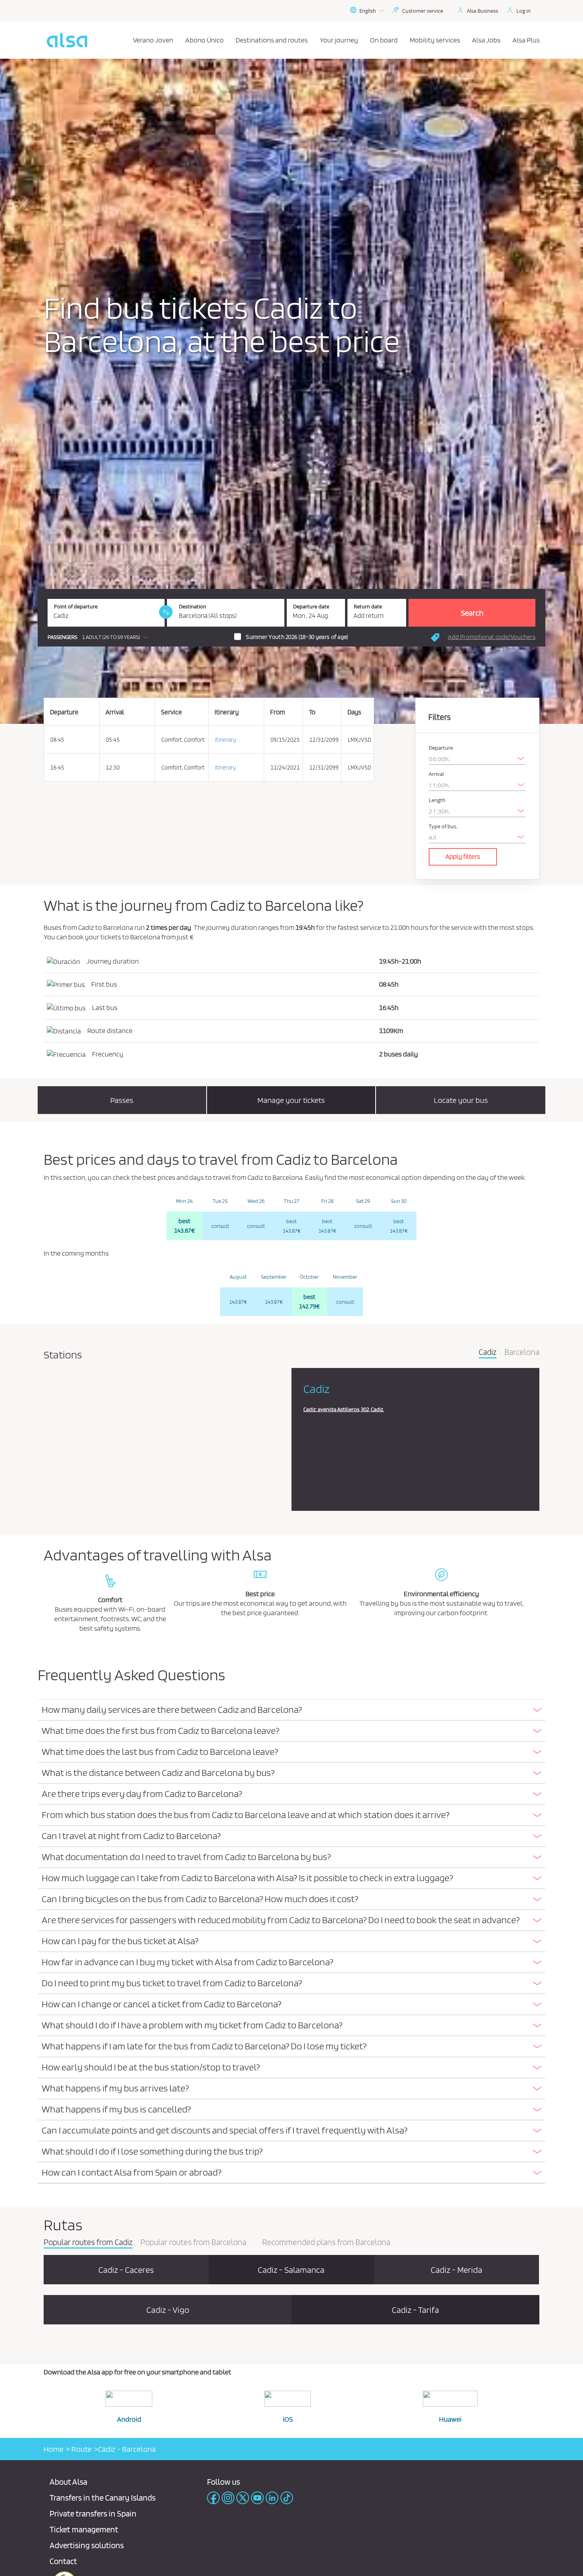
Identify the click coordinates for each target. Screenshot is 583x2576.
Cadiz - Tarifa (415, 2310)
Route (81, 2449)
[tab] (291, 1710)
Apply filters (463, 856)
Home (54, 2449)
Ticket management (84, 2529)
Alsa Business (482, 11)
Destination (193, 607)
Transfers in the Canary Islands (103, 2498)
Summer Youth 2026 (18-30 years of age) (297, 637)
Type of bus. (443, 826)
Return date (368, 607)
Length (437, 800)
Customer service (423, 11)
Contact (63, 2561)
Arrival (436, 774)
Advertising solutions (87, 2545)
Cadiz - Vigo (168, 2310)
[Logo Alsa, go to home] (67, 40)
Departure (441, 748)
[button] (100, 637)
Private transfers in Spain (93, 2513)
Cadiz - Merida (456, 2270)
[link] (166, 612)
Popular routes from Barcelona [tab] (193, 2243)
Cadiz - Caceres (126, 2270)
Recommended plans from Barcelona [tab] (326, 2243)
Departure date (311, 607)
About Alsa (68, 2482)
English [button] (368, 11)
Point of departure (76, 607)
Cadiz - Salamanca (291, 2270)
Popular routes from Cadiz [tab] (88, 2243)
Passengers (62, 637)
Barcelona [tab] (522, 1352)
